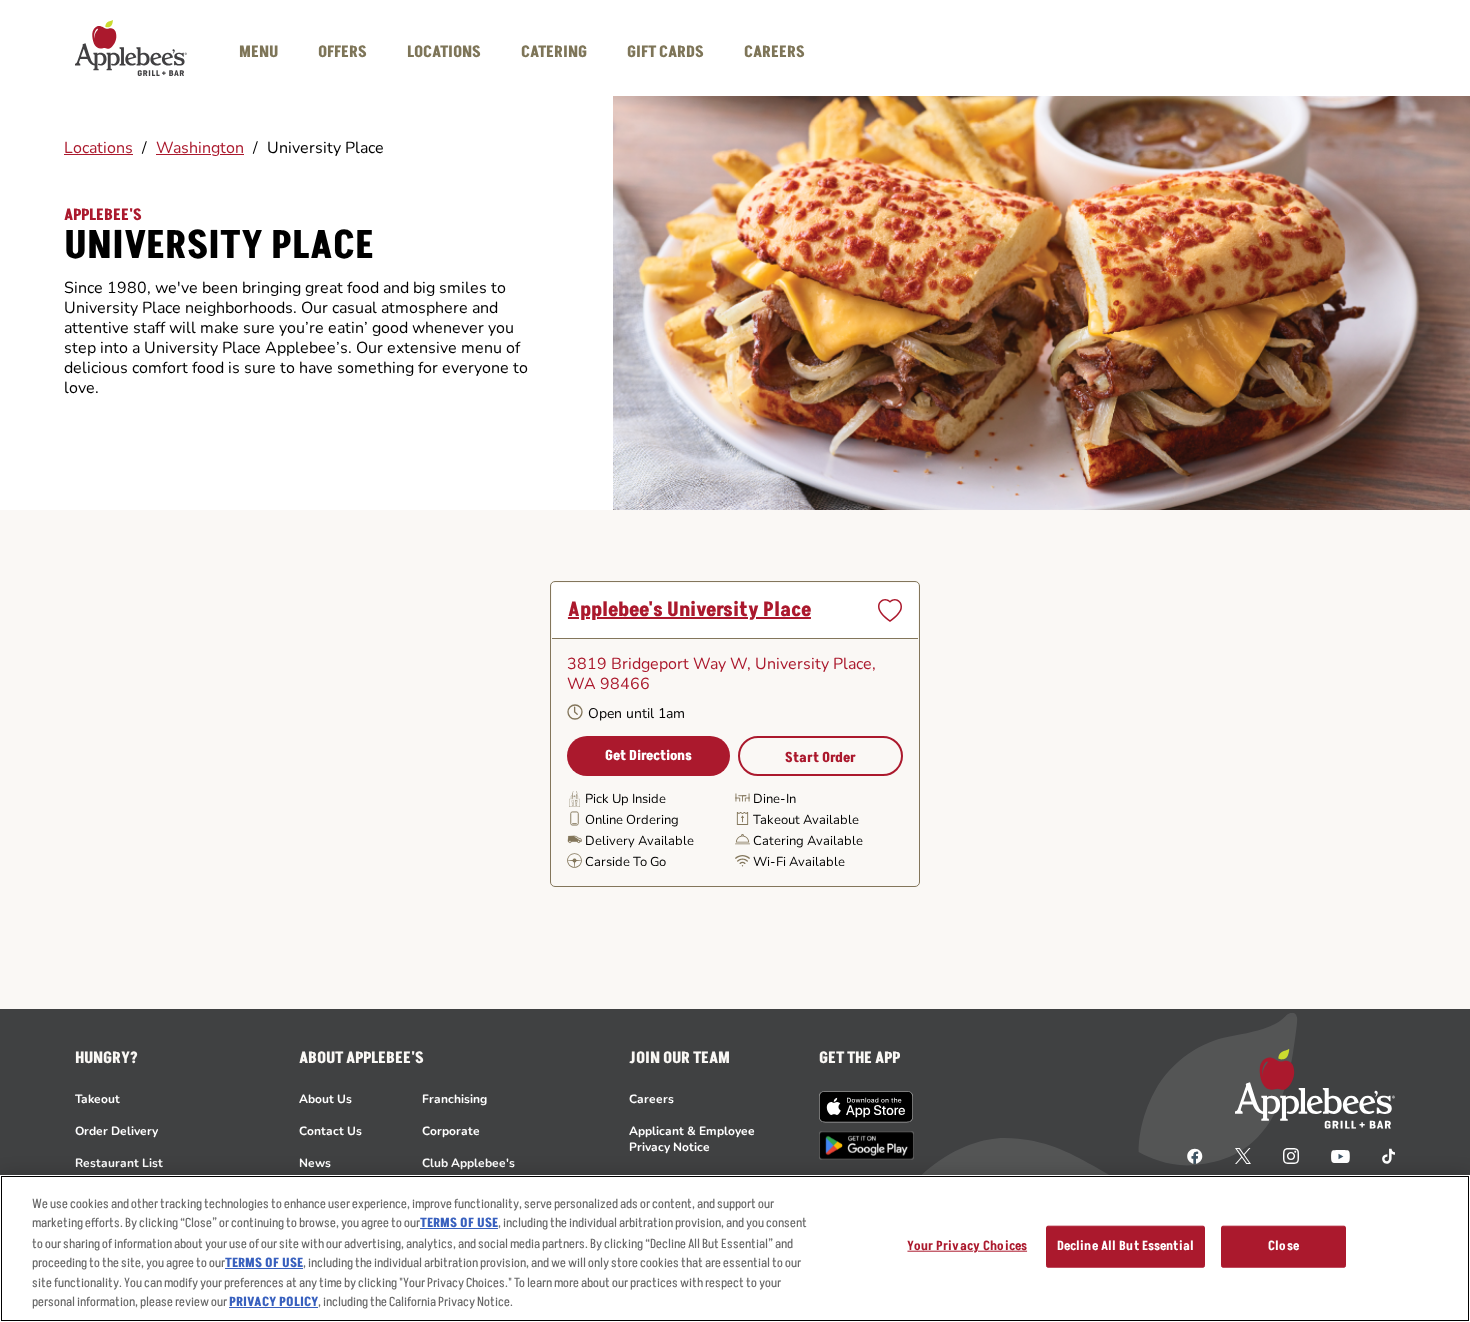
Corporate (451, 1131)
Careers (651, 1099)
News (315, 1163)
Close (1283, 1246)
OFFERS (342, 52)
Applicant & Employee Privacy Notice (692, 1139)
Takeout (97, 1099)
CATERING (554, 52)
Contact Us (330, 1131)
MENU (258, 52)
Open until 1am (636, 714)
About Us (325, 1099)
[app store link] (866, 1107)
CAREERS (774, 52)
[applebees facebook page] (1195, 1155)
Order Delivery (116, 1131)
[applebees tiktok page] (1380, 1155)
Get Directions (648, 755)
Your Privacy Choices (967, 1246)
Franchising (454, 1099)
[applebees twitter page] (1243, 1155)
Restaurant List (119, 1163)
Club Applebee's (468, 1163)
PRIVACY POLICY (273, 1301)
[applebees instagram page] (1291, 1155)
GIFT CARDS (665, 52)
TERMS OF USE (459, 1223)
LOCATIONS (444, 52)
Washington (200, 148)
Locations (98, 148)
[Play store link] (866, 1145)
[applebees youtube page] (1340, 1155)
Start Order (820, 757)
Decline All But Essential (1125, 1246)
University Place (325, 148)
